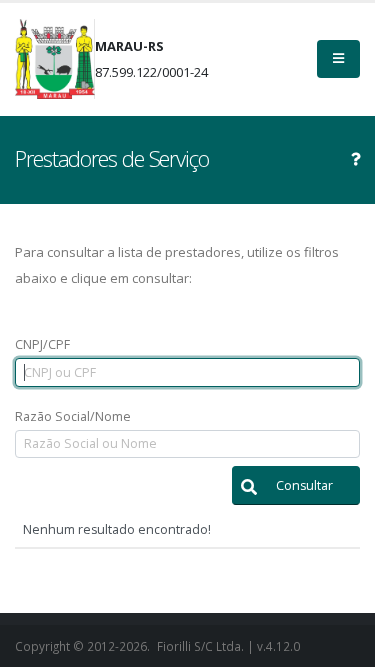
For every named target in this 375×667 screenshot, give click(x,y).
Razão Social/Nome (73, 416)
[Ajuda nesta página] (356, 159)
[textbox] (187, 372)
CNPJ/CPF (42, 344)
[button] (296, 485)
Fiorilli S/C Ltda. (200, 646)
